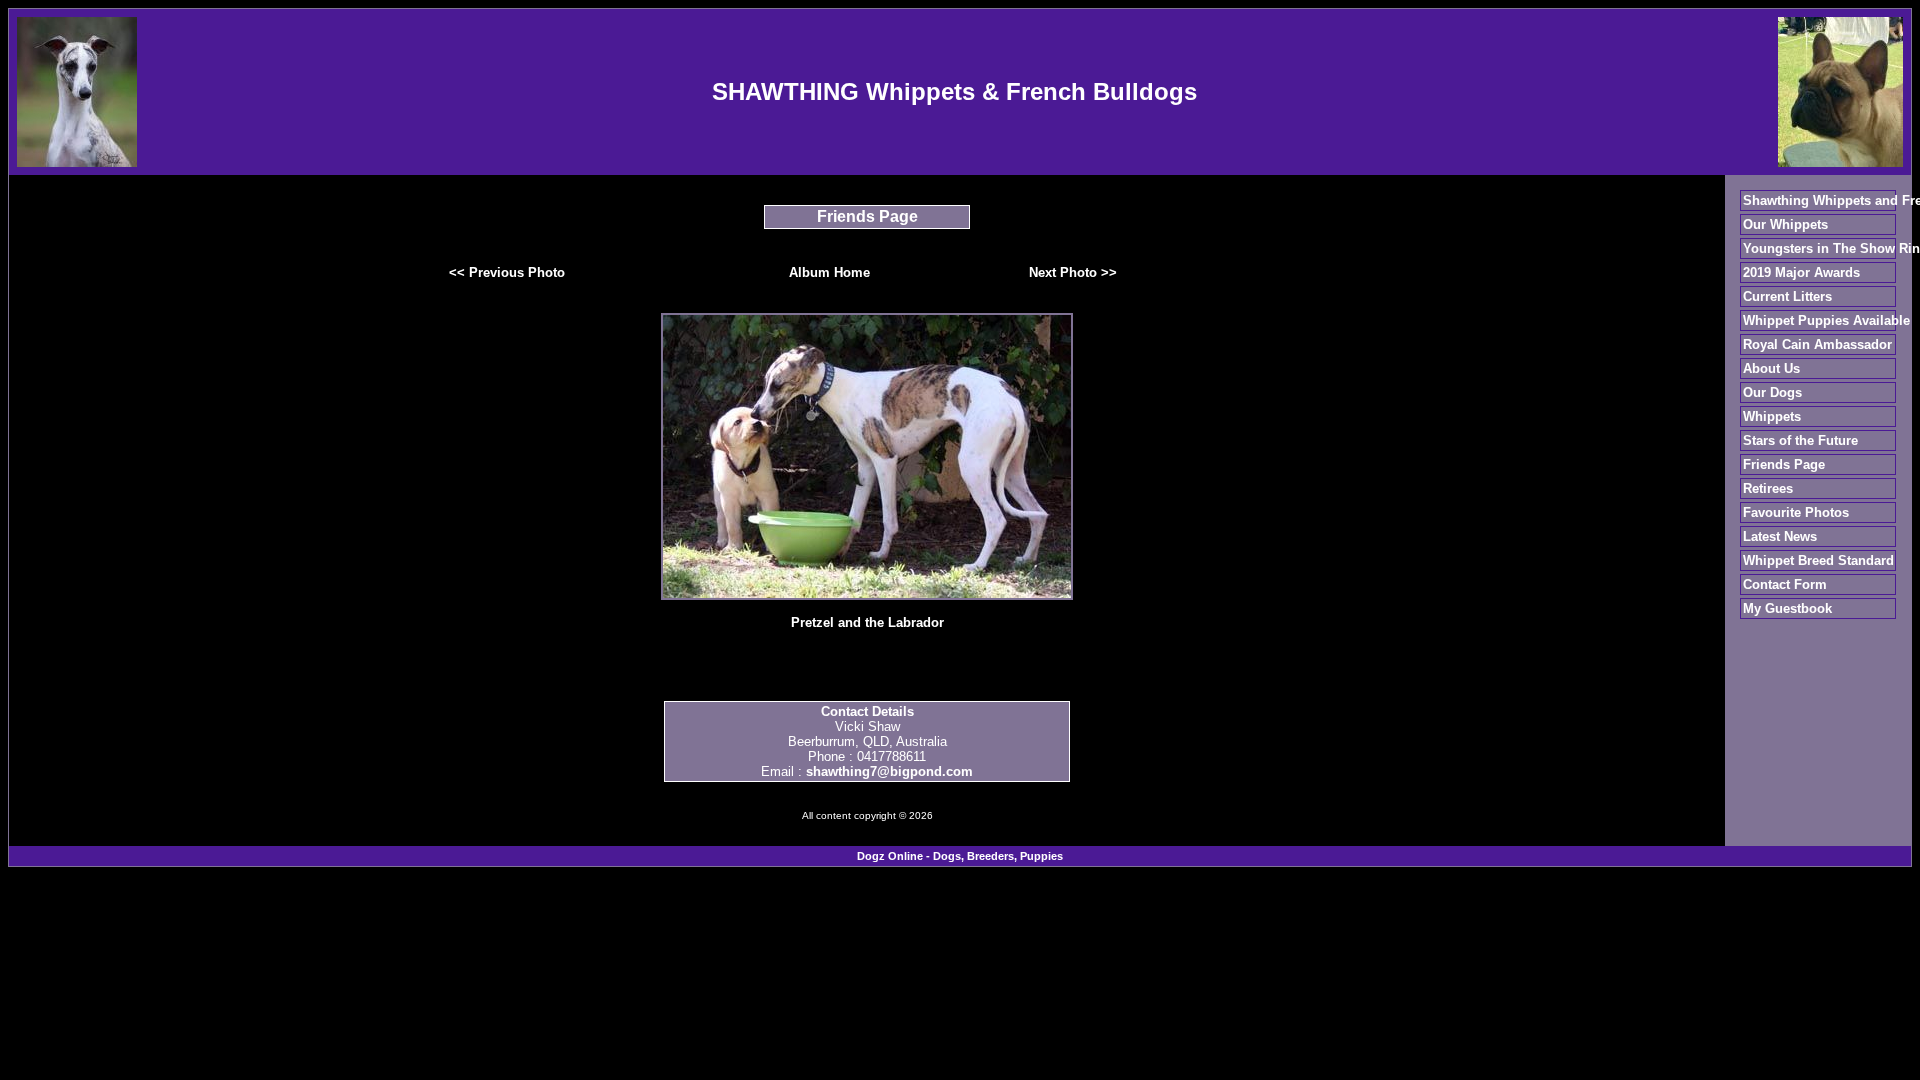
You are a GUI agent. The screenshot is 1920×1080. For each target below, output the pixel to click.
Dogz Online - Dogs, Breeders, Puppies (960, 856)
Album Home (829, 272)
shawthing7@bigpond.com (889, 771)
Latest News (1780, 536)
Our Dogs (1772, 392)
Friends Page (1784, 464)
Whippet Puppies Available (1826, 320)
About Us (1771, 368)
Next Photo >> (1073, 272)
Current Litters (1787, 296)
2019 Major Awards (1801, 272)
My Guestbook (1787, 608)
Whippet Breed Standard (1818, 560)
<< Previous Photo (507, 272)
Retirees (1768, 488)
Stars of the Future (1800, 440)
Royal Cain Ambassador (1817, 344)
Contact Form (1785, 584)
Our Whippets (1785, 224)
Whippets (1772, 416)
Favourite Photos (1796, 512)
